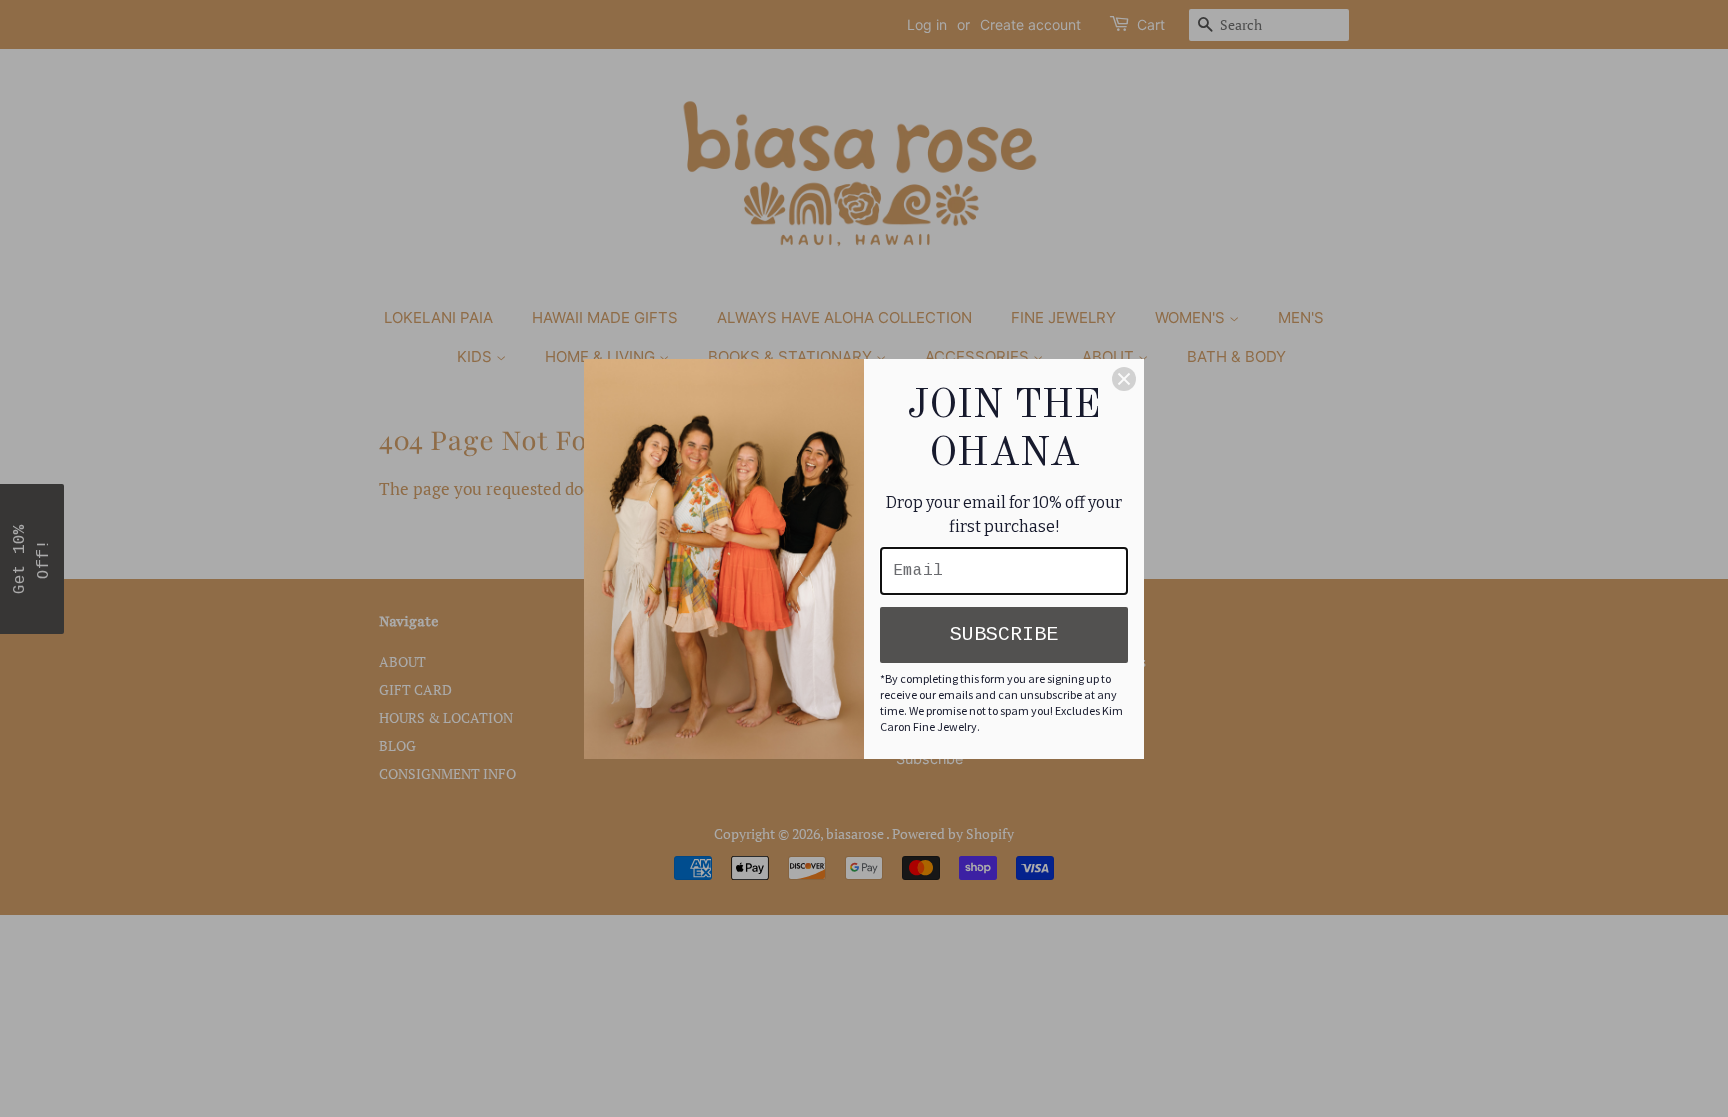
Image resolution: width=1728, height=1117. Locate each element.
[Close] (1124, 379)
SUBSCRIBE (1004, 634)
